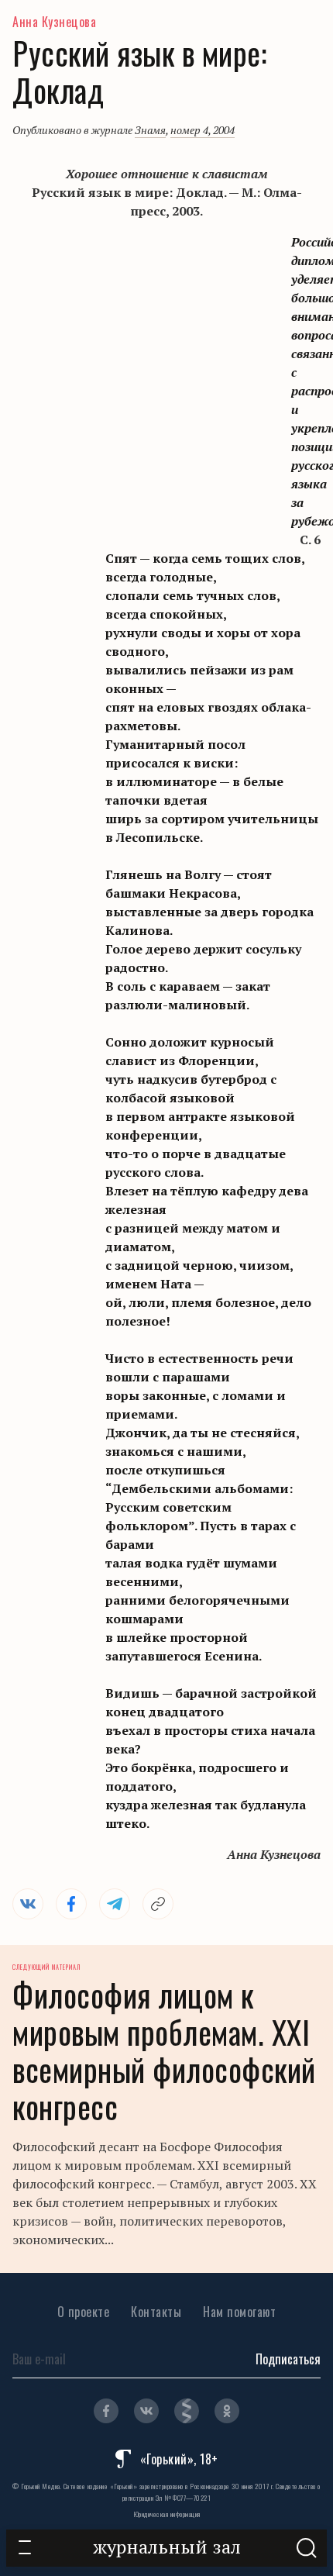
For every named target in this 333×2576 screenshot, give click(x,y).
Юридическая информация (167, 2514)
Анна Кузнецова (54, 22)
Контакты (156, 2312)
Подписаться (288, 2359)
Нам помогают (239, 2312)
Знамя (150, 130)
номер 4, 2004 (203, 130)
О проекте (84, 2312)
